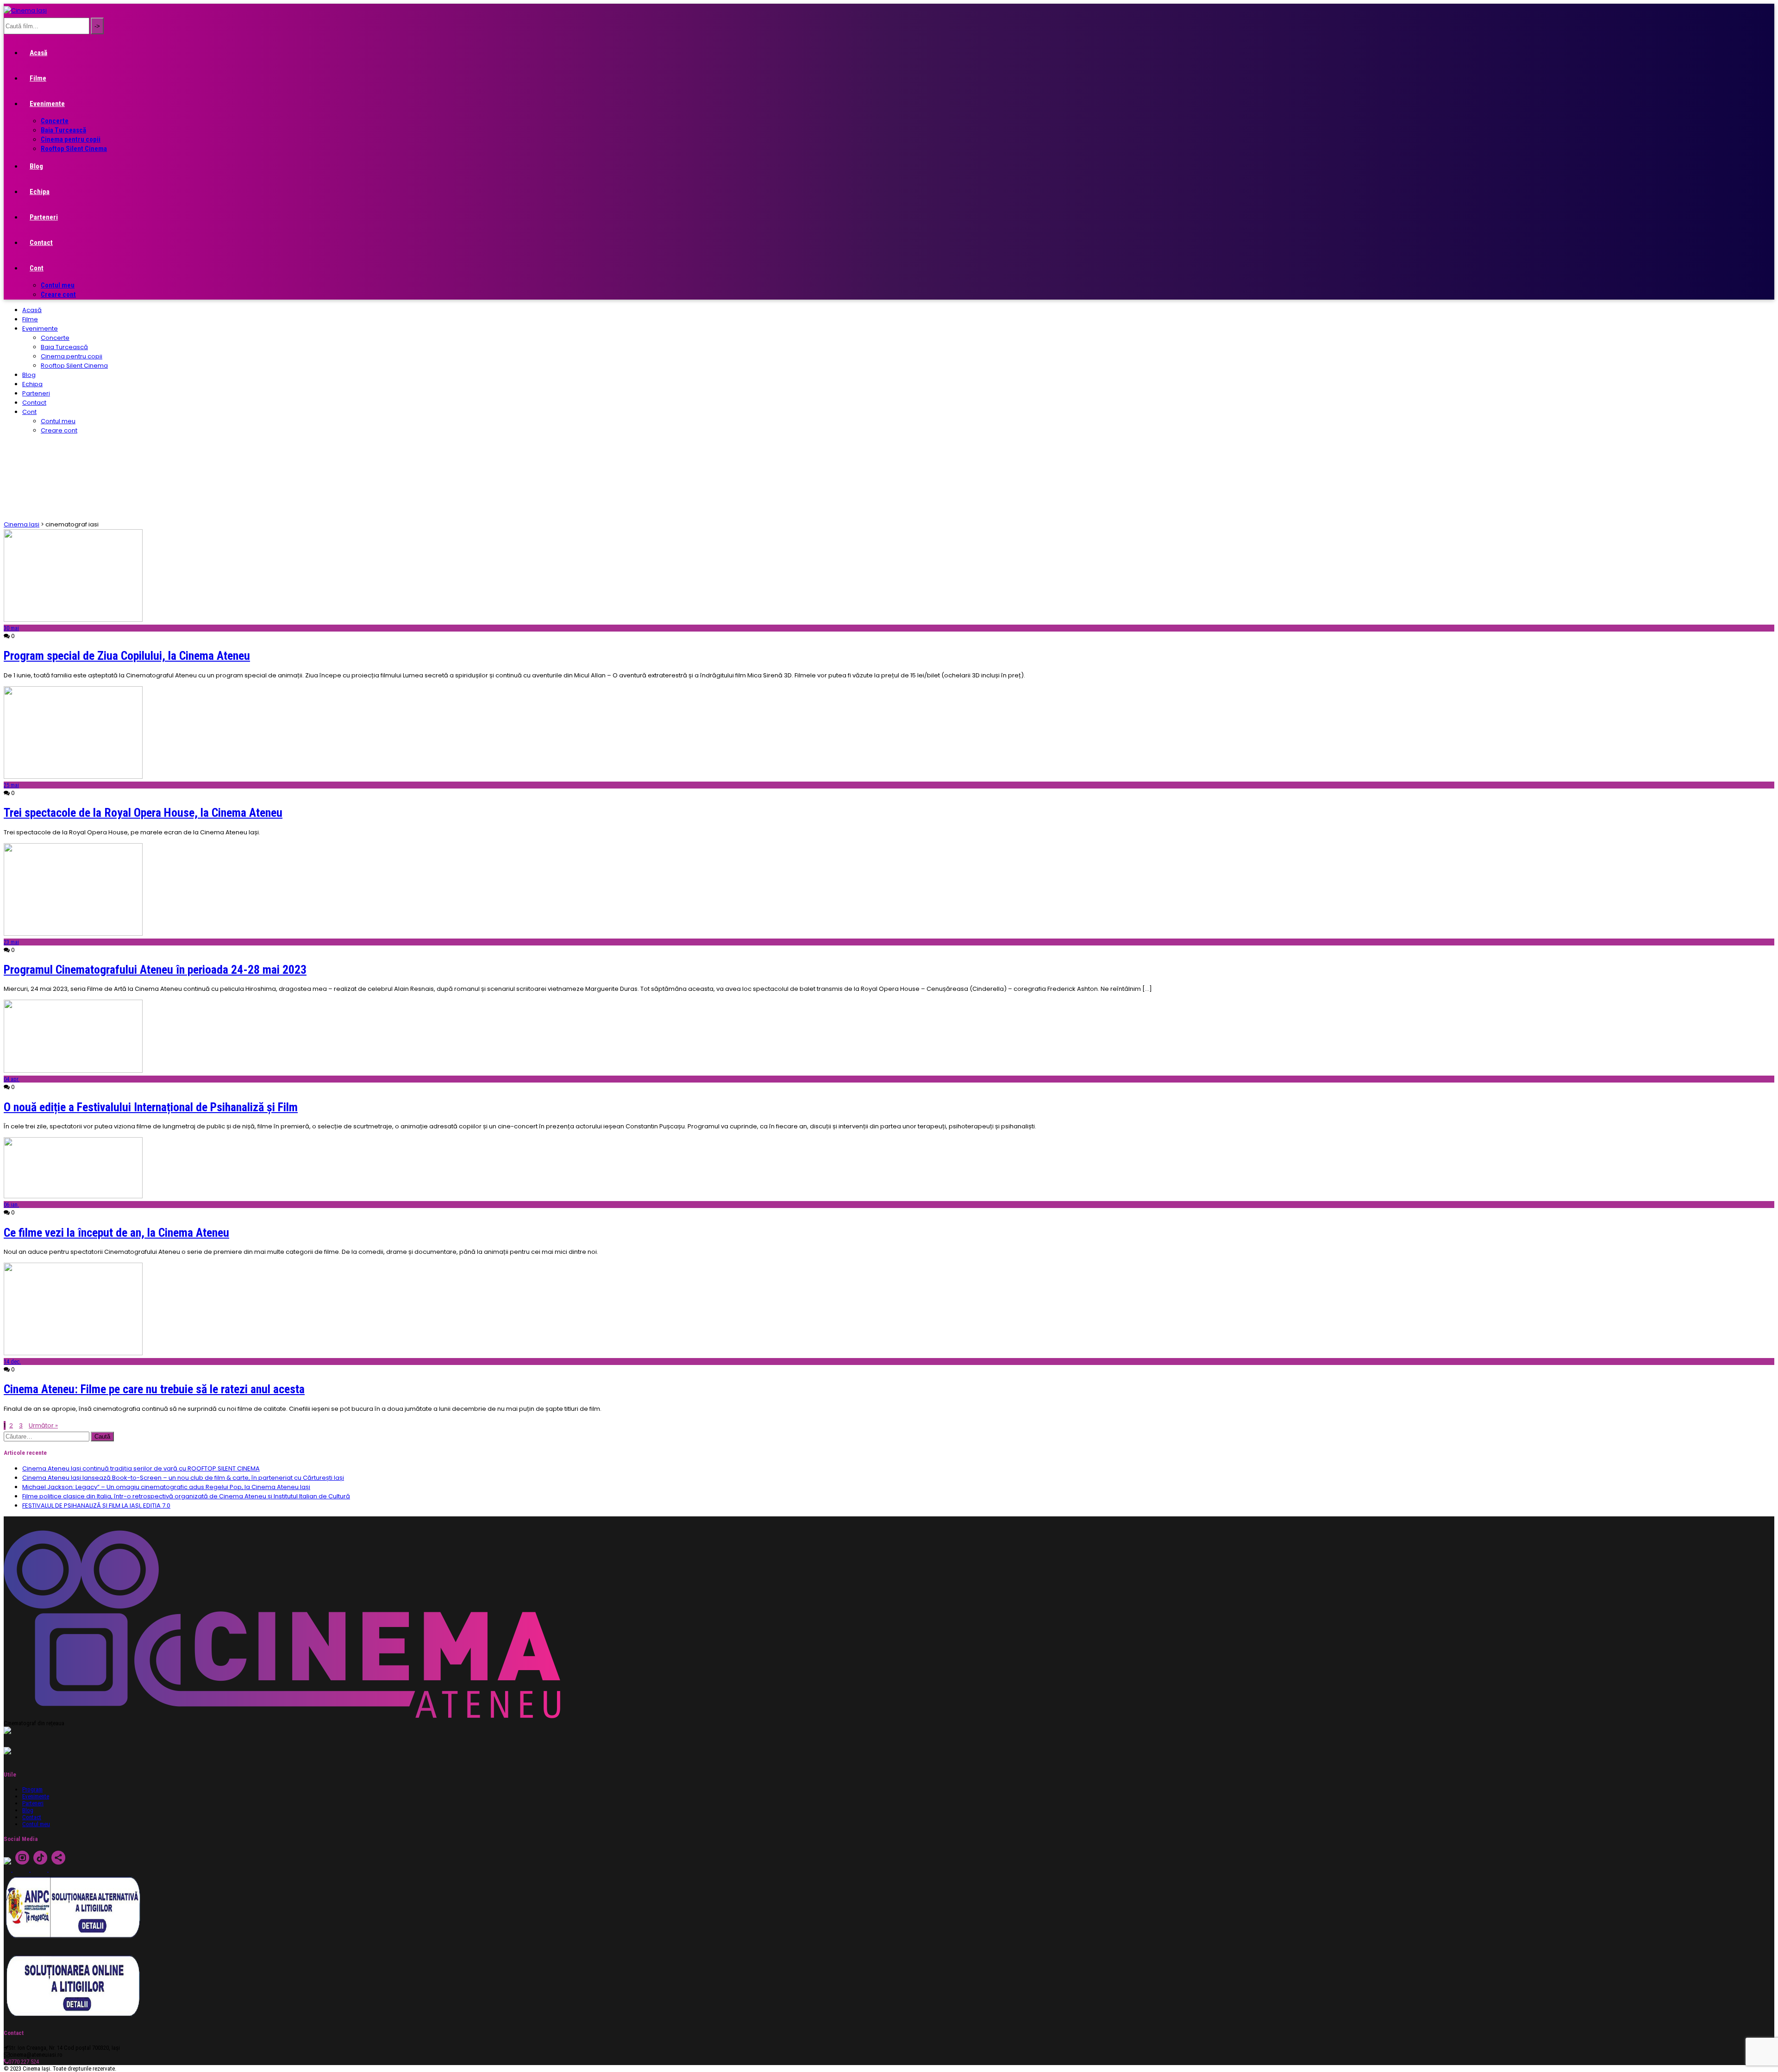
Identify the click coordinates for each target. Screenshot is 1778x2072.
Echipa (40, 192)
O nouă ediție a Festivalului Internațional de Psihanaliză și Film (151, 1107)
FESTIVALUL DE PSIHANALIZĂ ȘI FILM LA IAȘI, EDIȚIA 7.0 (96, 1505)
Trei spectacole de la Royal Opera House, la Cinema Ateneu (143, 813)
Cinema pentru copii (71, 139)
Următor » (43, 1425)
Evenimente (47, 104)
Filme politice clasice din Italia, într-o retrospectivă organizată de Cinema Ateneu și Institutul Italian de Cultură (186, 1496)
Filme (38, 78)
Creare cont (58, 294)
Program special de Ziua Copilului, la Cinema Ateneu (127, 656)
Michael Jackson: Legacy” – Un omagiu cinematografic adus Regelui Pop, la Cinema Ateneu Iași (166, 1487)
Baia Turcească (63, 130)
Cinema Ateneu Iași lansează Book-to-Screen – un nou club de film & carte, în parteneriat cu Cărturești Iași (183, 1478)
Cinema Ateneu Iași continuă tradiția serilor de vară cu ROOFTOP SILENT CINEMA (141, 1468)
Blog (36, 166)
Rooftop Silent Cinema (74, 149)
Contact (41, 243)
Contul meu (58, 285)
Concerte (55, 121)
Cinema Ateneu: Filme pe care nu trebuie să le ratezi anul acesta (154, 1389)
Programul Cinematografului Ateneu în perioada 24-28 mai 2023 (155, 970)
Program (32, 1789)
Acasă (38, 53)
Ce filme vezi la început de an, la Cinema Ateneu (116, 1233)
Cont (37, 268)
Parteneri (44, 217)
